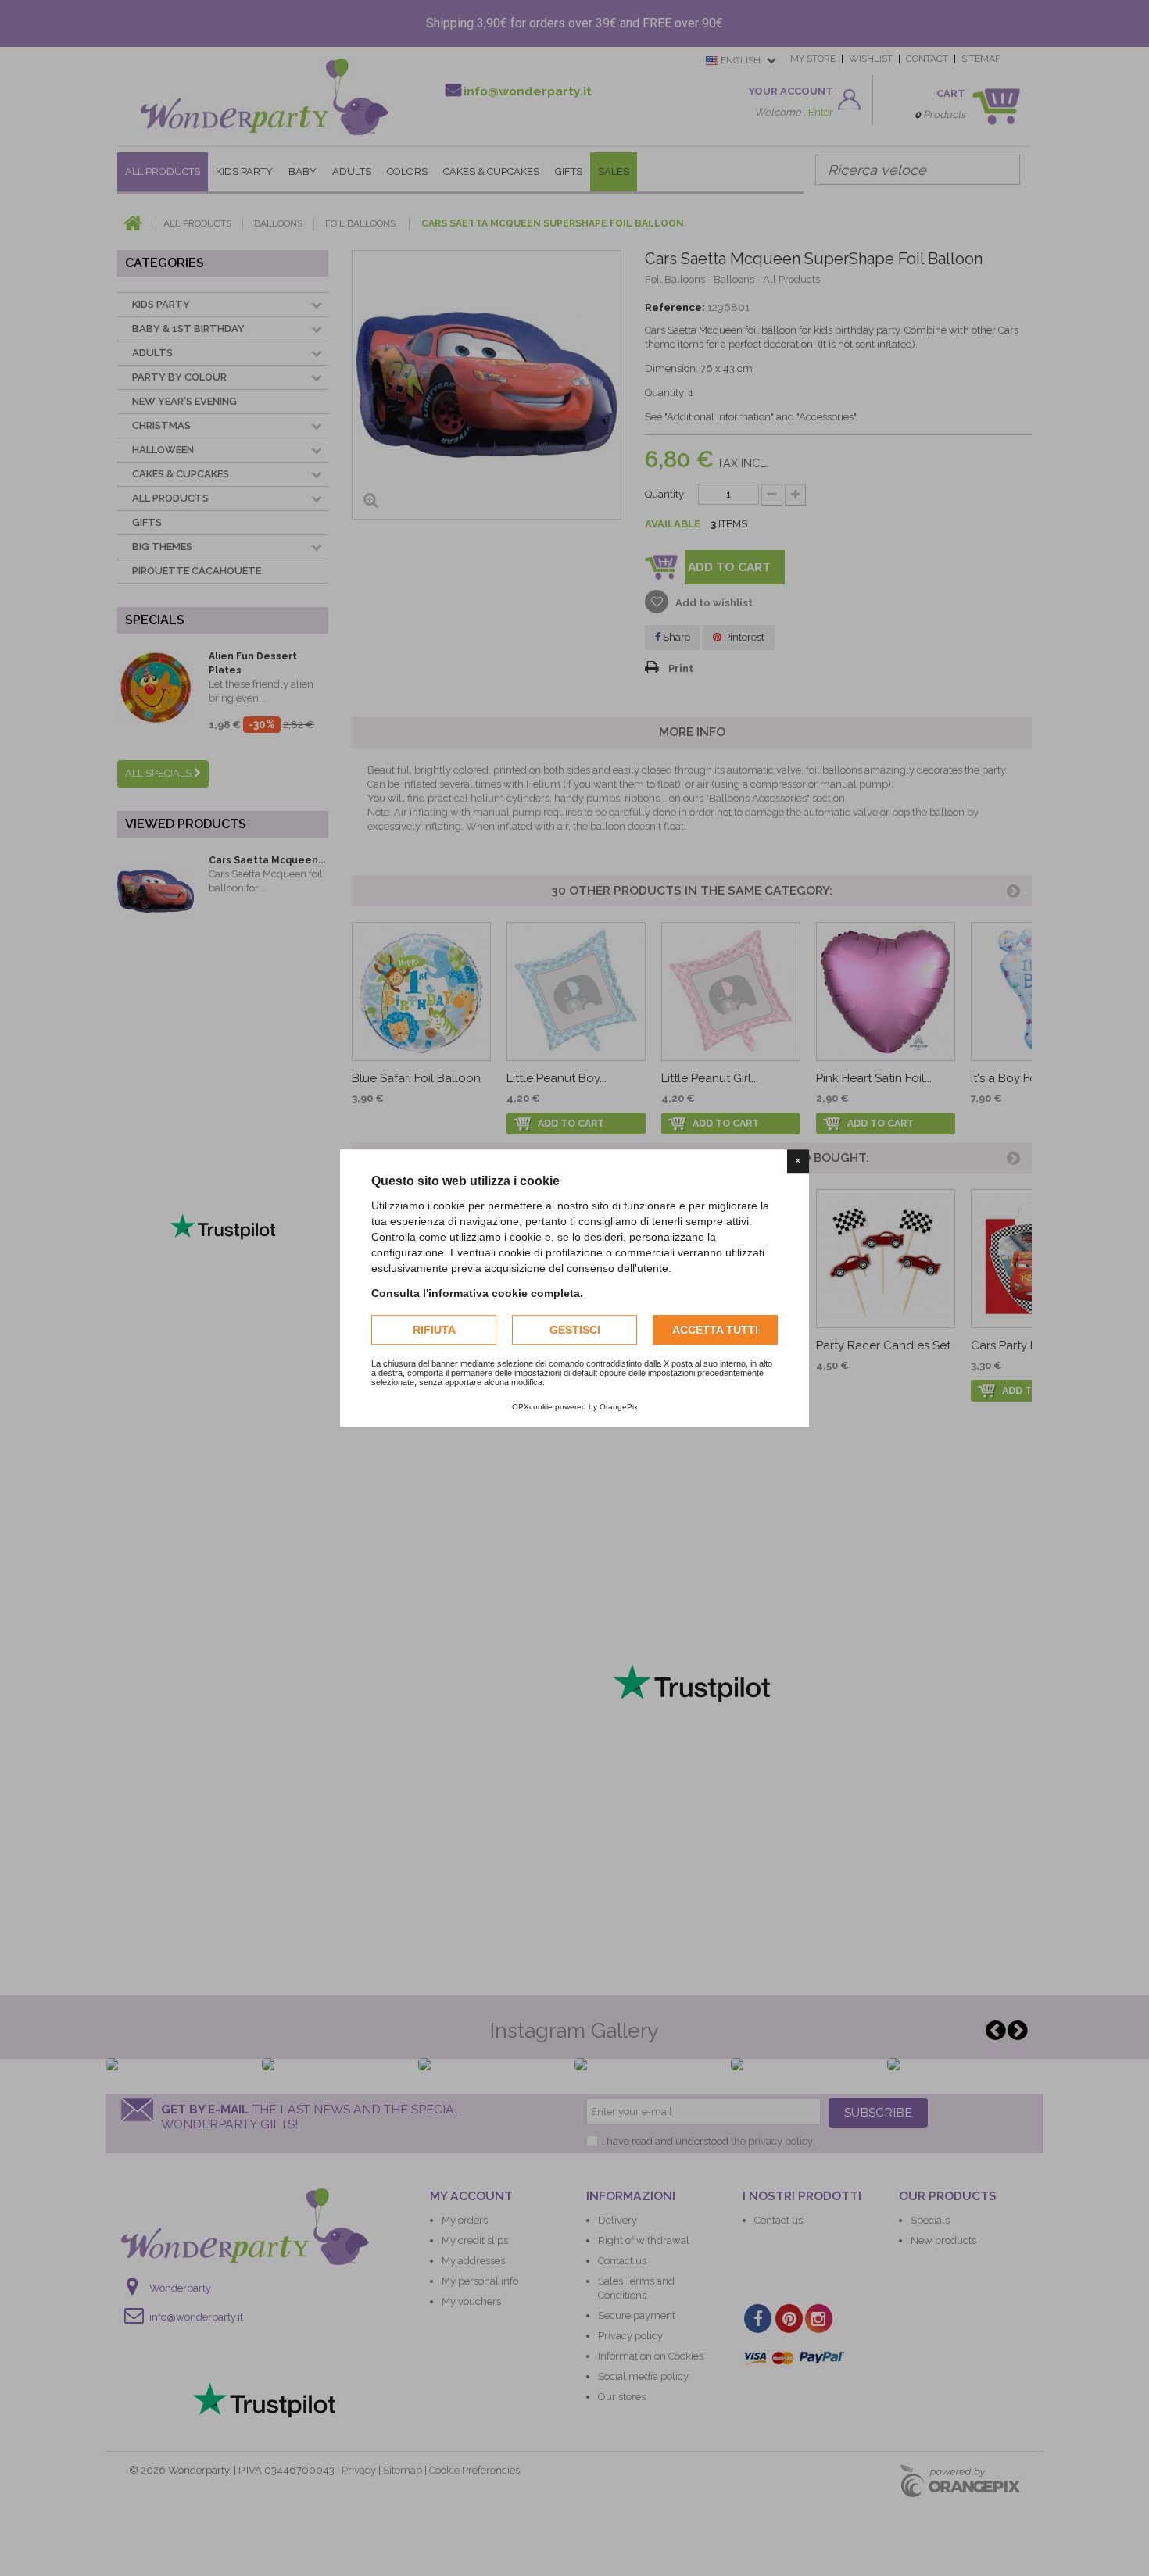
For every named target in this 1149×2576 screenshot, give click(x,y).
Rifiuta (434, 1330)
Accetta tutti (715, 1330)
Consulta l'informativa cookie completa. (477, 1293)
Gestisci (575, 1330)
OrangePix (619, 1407)
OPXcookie (532, 1407)
